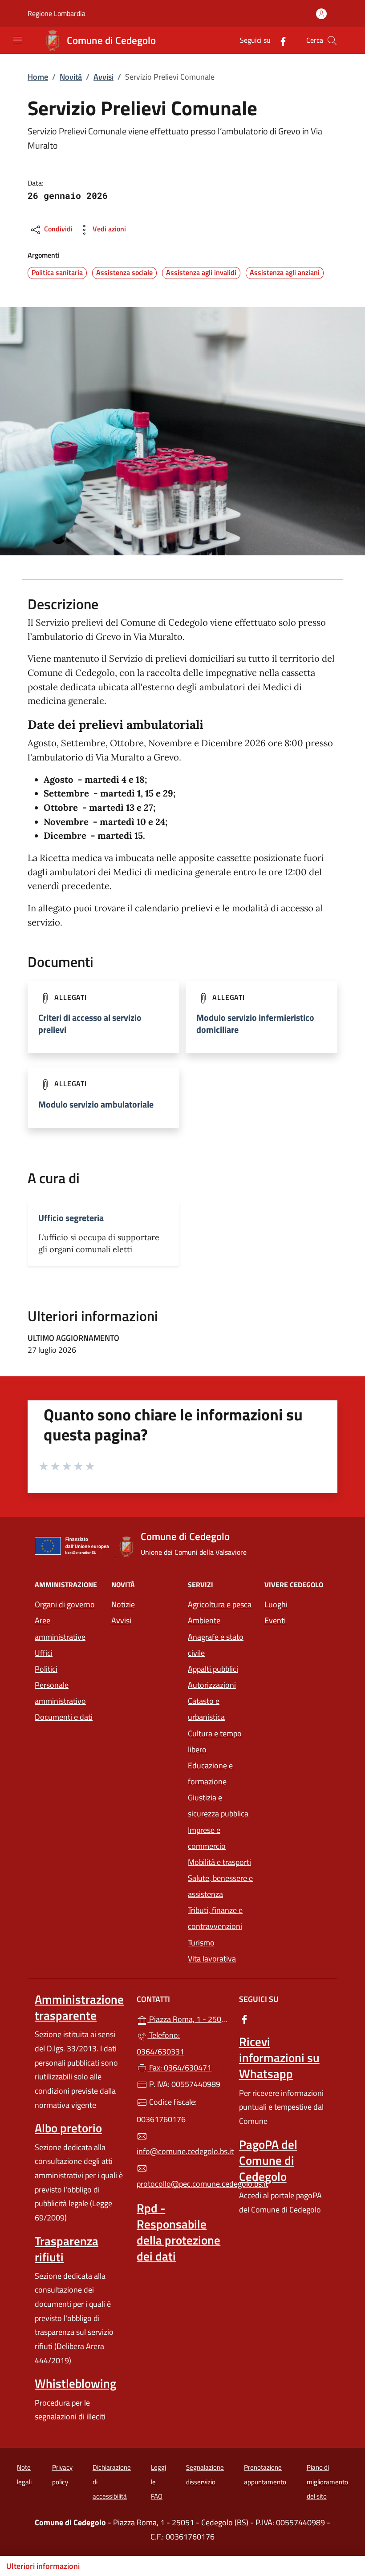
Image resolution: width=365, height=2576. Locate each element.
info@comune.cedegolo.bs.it (182, 2151)
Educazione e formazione (210, 1773)
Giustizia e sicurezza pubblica (218, 1806)
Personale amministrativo (60, 1693)
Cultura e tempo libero (215, 1741)
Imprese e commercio (207, 1838)
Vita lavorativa (212, 1959)
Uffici (44, 1653)
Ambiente (204, 1620)
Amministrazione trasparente (79, 2007)
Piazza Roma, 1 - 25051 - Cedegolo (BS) (188, 2018)
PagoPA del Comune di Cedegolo (268, 2160)
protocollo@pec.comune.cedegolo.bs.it (182, 2184)
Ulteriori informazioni (43, 2566)
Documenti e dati (64, 1717)
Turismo (201, 1943)
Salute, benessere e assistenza (220, 1886)
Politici (46, 1669)
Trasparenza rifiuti (67, 2249)
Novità (71, 77)
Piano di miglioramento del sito (327, 2482)
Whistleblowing (75, 2383)
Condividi (57, 229)
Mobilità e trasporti (219, 1862)
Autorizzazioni (212, 1685)
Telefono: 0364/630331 (160, 2043)
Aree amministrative (60, 1628)
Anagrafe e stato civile (216, 1645)
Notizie (123, 1604)
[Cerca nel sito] (332, 40)
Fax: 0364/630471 (179, 2068)
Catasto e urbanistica (206, 1709)
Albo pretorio (68, 2128)
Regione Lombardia (57, 14)
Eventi (275, 1620)
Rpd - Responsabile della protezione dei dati (178, 2232)
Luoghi (276, 1604)
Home (38, 77)
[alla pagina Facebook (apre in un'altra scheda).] (280, 40)
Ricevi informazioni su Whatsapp (279, 2058)
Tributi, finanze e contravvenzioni (215, 1918)
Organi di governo (65, 1604)
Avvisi (103, 77)
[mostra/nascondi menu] (18, 40)
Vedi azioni (108, 229)
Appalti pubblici (213, 1669)
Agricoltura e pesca (220, 1604)
